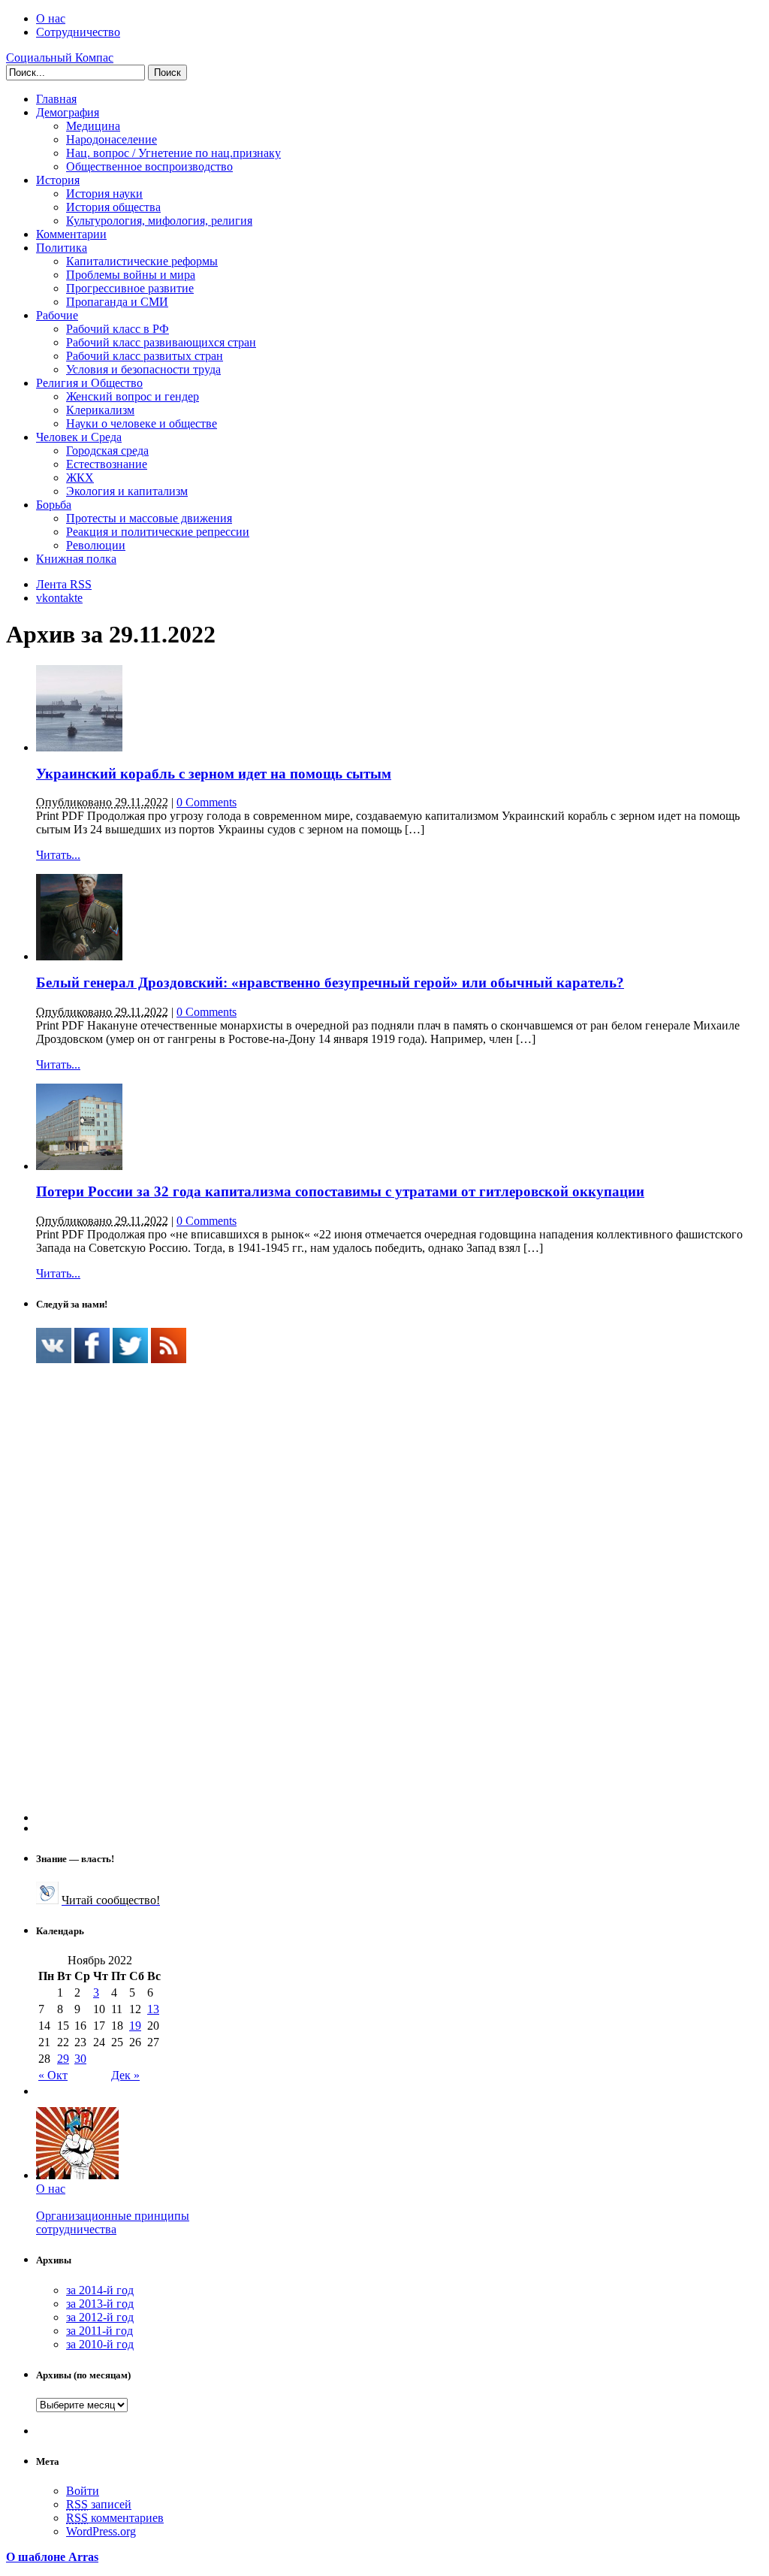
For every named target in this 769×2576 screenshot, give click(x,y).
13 (153, 2009)
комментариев (115, 2518)
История (58, 180)
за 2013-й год (100, 2304)
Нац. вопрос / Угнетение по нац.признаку (173, 153)
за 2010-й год (100, 2344)
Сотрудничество (78, 32)
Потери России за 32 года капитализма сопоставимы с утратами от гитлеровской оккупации (340, 1191)
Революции (96, 545)
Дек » (125, 2075)
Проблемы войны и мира (131, 275)
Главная (56, 99)
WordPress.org (101, 2531)
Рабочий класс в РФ (118, 329)
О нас (51, 18)
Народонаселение (112, 139)
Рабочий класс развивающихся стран (161, 342)
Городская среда (107, 450)
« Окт (53, 2075)
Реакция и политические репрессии (158, 532)
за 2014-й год (100, 2290)
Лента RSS (64, 584)
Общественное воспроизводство (149, 166)
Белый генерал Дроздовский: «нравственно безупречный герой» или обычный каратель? (330, 983)
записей (99, 2504)
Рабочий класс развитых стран (145, 356)
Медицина (93, 126)
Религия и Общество (89, 383)
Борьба (54, 505)
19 (135, 2026)
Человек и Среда (79, 437)
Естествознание (107, 464)
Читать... (58, 855)
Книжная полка (76, 559)
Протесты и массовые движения (149, 518)
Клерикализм (100, 410)
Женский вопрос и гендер (133, 396)
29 (63, 2059)
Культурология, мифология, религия (159, 221)
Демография (68, 112)
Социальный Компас (60, 57)
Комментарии (71, 234)
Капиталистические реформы (142, 261)
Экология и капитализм (127, 491)
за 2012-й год (100, 2317)
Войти (83, 2491)
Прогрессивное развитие (130, 288)
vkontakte (59, 598)
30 (80, 2059)
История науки (104, 194)
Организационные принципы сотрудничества (113, 2222)
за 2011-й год (100, 2331)
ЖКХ (80, 478)
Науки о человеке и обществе (142, 423)
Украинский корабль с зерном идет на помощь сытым (214, 774)
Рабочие (57, 315)
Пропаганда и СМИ (117, 302)
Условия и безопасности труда (143, 369)
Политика (62, 248)
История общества (113, 207)
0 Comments (207, 802)
